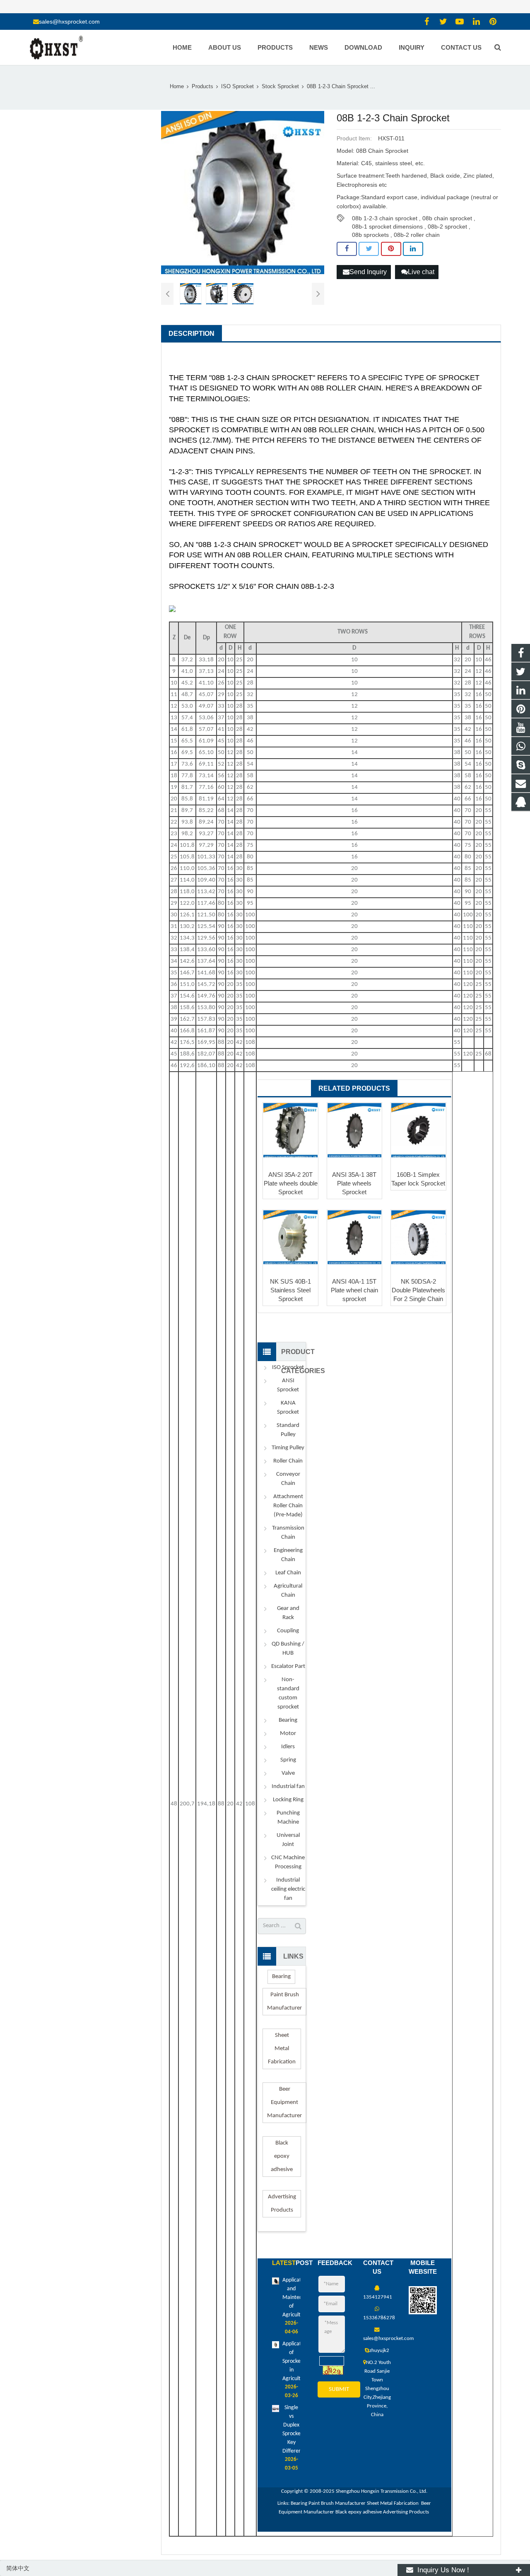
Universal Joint (288, 1840)
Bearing (288, 1720)
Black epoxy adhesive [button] (282, 2156)
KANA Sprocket (288, 1408)
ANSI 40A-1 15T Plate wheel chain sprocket (354, 1290)
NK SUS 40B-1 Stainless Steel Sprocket (290, 1290)
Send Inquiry (368, 272)
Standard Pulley (288, 1430)
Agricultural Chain (288, 1591)
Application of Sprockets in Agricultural (296, 2361)
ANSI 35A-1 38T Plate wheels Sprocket (354, 1183)
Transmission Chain (288, 1533)
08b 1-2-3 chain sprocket (385, 218)
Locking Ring (288, 1800)
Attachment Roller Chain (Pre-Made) (288, 1506)
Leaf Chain (288, 1573)
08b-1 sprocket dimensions (387, 227)
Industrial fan (288, 1787)
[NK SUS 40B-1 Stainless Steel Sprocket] (290, 1237)
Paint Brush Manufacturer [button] (284, 2001)
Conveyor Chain (288, 1479)
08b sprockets (370, 235)
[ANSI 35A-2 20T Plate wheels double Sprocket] (290, 1130)
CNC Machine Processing (288, 1862)
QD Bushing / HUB (288, 1649)
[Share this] (347, 249)
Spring (288, 1760)
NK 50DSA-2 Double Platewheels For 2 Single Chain (418, 1290)
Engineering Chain (288, 1555)
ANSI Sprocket (288, 1385)
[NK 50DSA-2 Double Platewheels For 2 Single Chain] (418, 1237)
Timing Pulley (288, 1448)
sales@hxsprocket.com (69, 22)
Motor (288, 1734)
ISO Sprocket (288, 1368)
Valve (288, 1773)
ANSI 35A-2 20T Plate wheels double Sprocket (291, 1183)
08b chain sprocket (447, 218)
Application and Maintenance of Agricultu (298, 2298)
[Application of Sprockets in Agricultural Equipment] (276, 2347)
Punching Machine (288, 1818)
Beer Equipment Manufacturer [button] (284, 2102)
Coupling (288, 1631)
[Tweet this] (369, 249)
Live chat (421, 272)
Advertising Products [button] (282, 2204)
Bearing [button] (281, 1977)
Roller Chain (288, 1461)
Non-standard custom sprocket (288, 1693)
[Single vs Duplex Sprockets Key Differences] (276, 2411)
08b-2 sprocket (447, 227)
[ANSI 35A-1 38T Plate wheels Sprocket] (354, 1130)
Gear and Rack (288, 1613)
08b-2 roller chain (417, 235)
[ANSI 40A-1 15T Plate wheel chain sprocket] (354, 1237)
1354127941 (378, 2297)
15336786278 (379, 2318)
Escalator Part (288, 1666)
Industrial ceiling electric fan (288, 1889)
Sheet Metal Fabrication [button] (282, 2049)
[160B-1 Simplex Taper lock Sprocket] (418, 1130)
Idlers (288, 1747)
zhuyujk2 (379, 2351)
